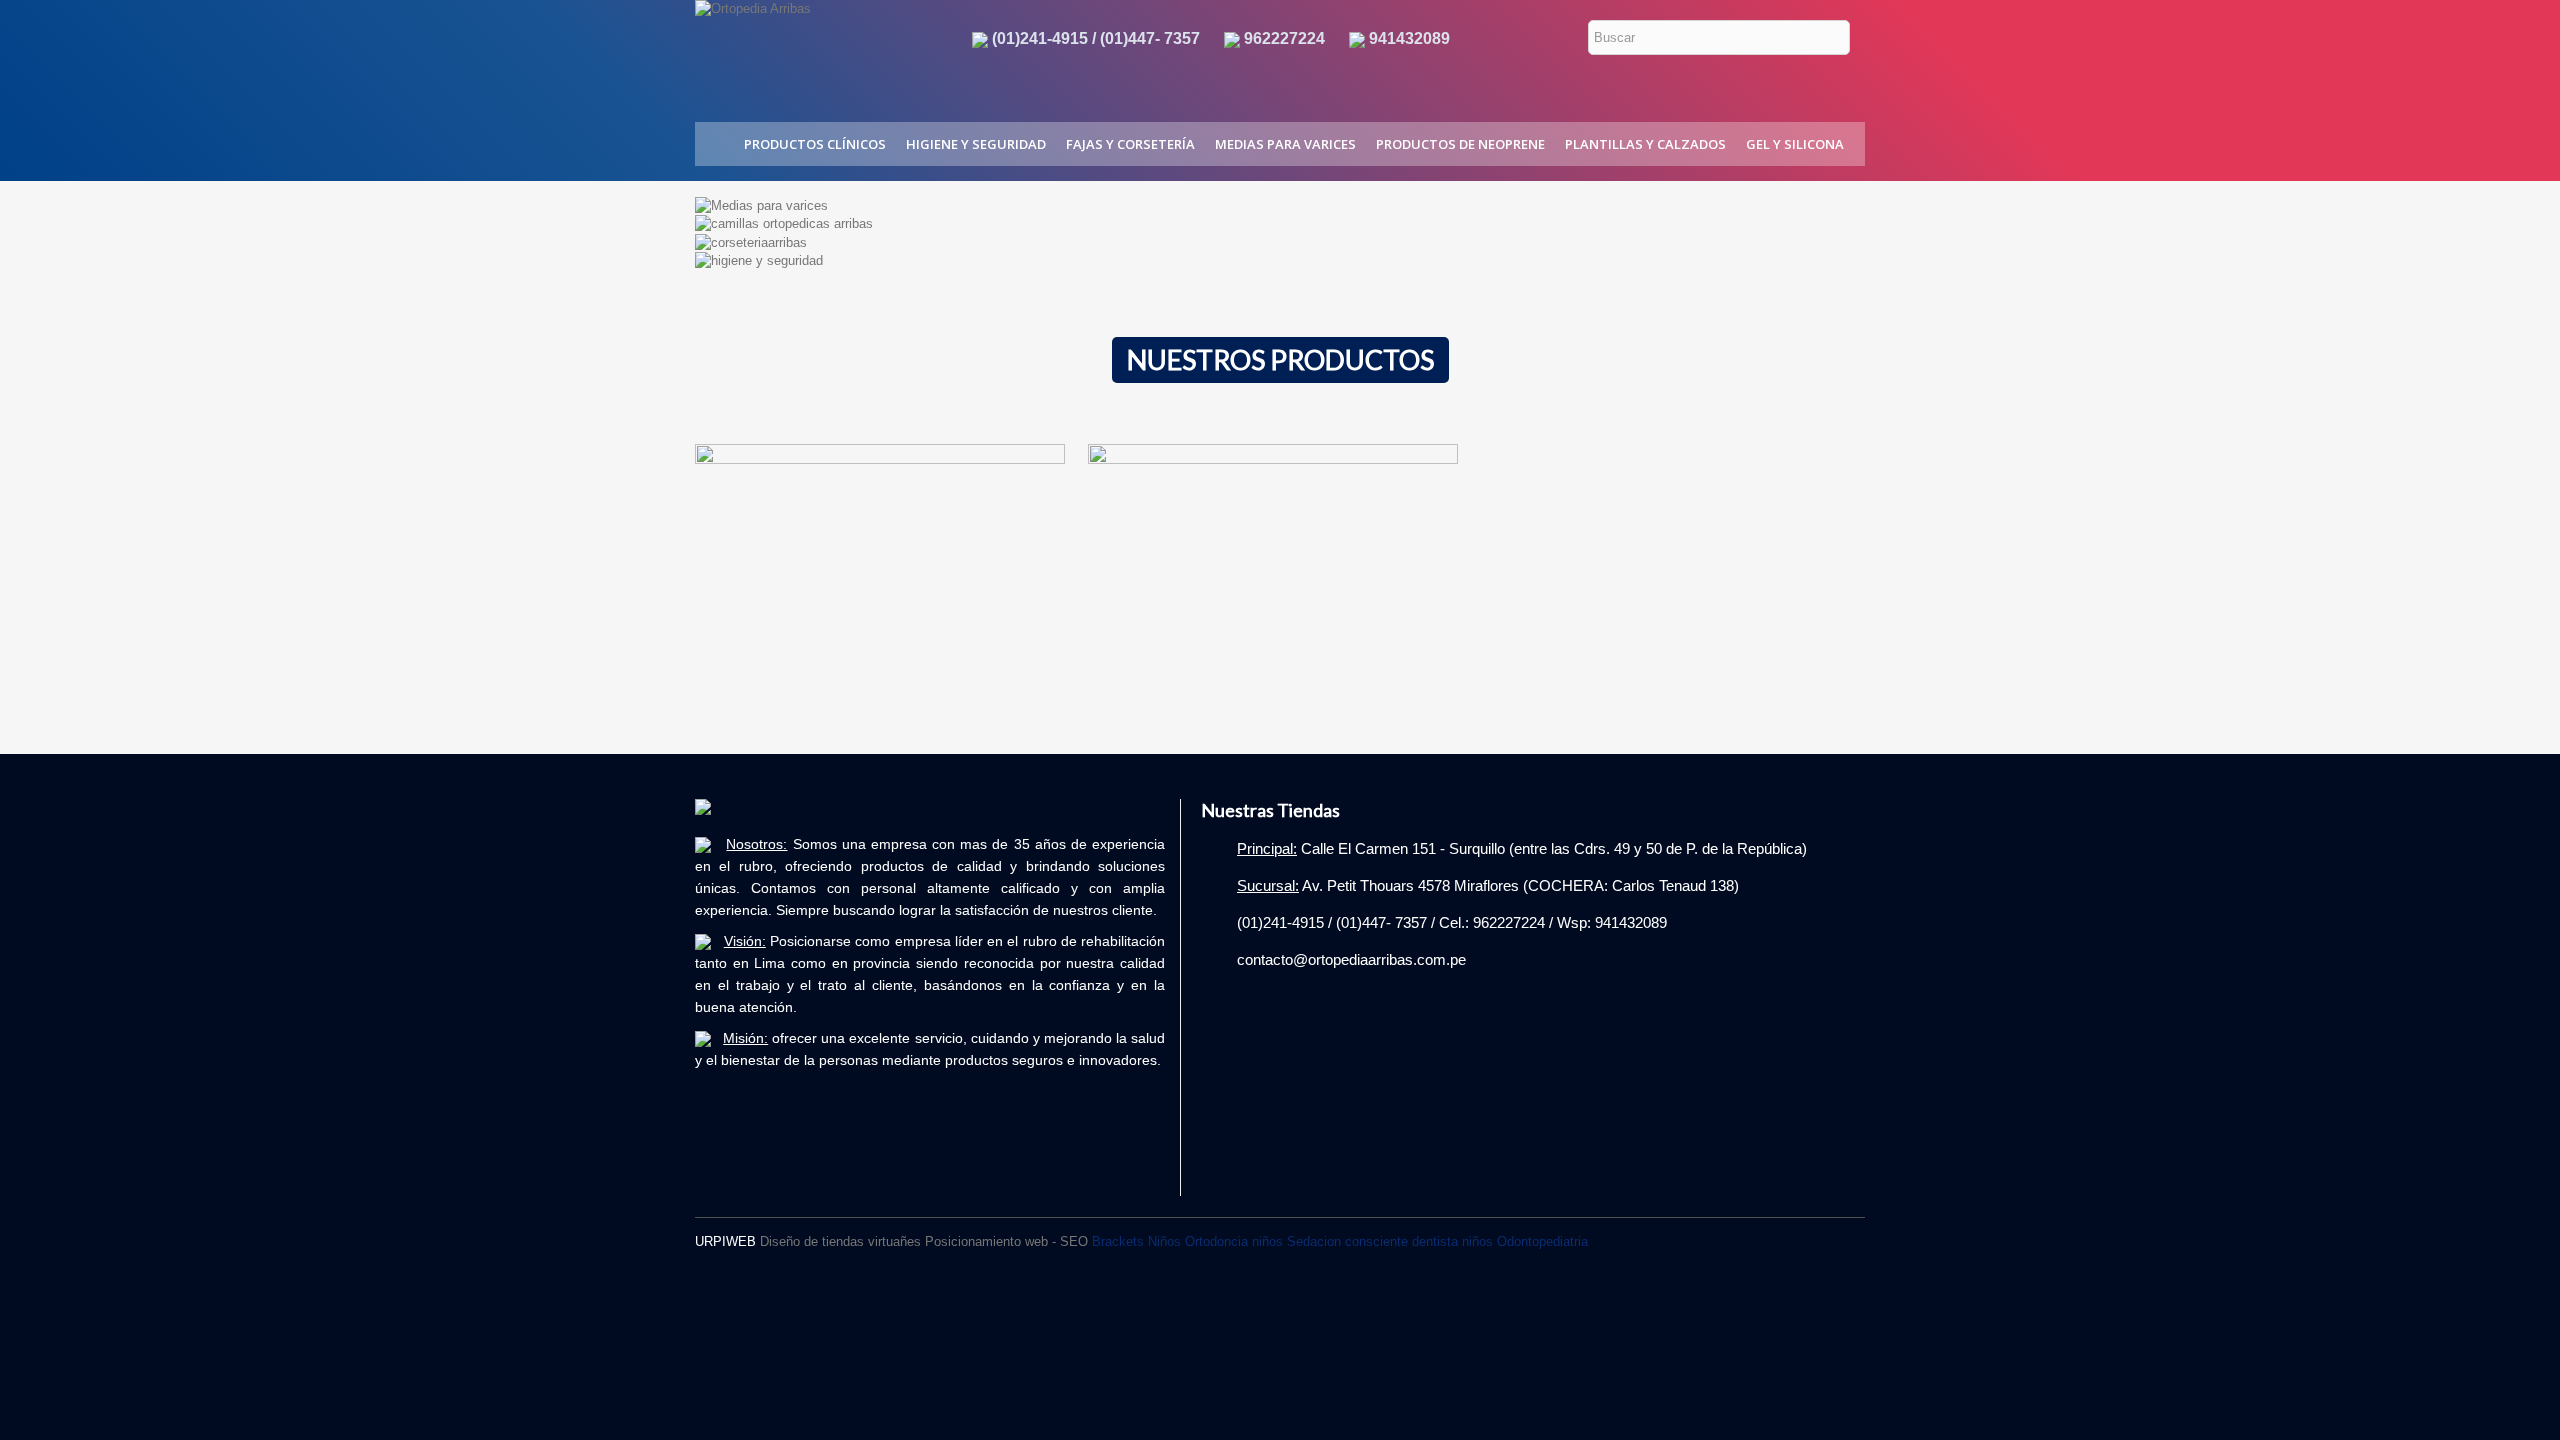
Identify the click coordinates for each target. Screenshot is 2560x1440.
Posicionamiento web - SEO (1006, 1241)
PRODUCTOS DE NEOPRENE (1460, 144)
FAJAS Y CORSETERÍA (1130, 144)
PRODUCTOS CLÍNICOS (815, 144)
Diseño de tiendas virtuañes (840, 1241)
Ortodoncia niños (1234, 1241)
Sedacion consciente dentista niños (1390, 1241)
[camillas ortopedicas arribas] (784, 223)
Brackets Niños (1136, 1241)
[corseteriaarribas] (751, 241)
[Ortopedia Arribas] (816, 48)
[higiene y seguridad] (759, 260)
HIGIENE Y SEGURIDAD (976, 144)
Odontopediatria (1542, 1241)
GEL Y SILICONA (1795, 144)
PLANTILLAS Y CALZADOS (1645, 144)
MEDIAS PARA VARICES (1285, 144)
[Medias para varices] (761, 204)
